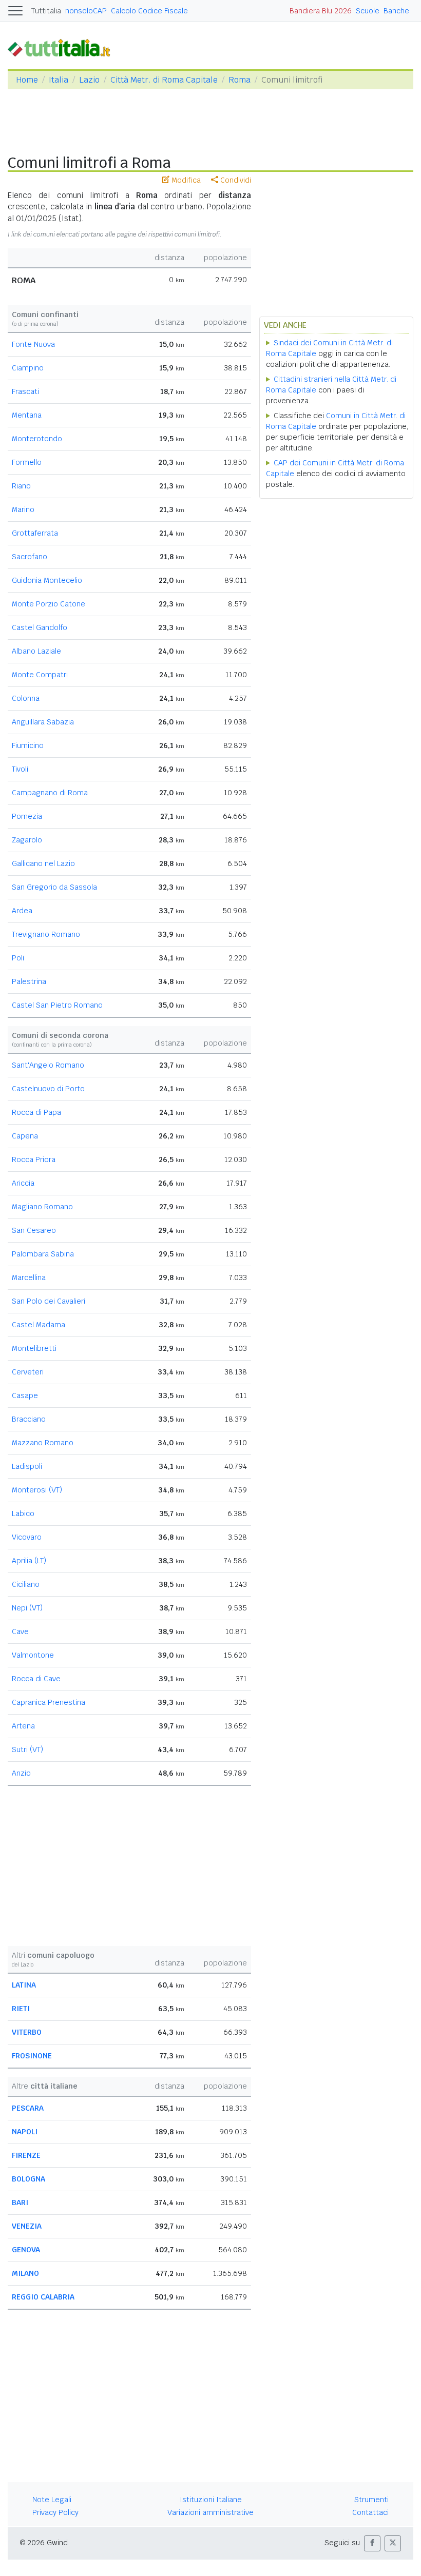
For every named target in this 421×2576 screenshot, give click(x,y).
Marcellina (29, 1277)
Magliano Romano (42, 1207)
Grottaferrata (35, 533)
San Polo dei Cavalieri (49, 1301)
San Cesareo (34, 1230)
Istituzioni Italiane (211, 2500)
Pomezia (27, 816)
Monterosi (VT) (37, 1490)
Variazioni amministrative (210, 2512)
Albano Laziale (36, 651)
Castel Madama (39, 1325)
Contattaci (370, 2512)
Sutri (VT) (27, 1749)
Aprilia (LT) (29, 1561)
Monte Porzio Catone (49, 604)
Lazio (89, 80)
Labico (23, 1513)
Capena (25, 1136)
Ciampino (28, 368)
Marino (23, 509)
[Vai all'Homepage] (63, 47)
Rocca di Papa (36, 1112)
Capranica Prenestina (49, 1702)
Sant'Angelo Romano (48, 1065)
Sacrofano (30, 557)
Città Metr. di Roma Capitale (164, 80)
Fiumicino (28, 745)
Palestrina (29, 981)
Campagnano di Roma (50, 793)
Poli (18, 958)
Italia (59, 80)
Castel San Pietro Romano (57, 1005)
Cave (20, 1631)
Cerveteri (28, 1372)
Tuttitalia (46, 11)
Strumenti (371, 2500)
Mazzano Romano (43, 1443)
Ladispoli (27, 1466)
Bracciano (29, 1419)
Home (27, 80)
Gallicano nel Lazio (43, 863)
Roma (240, 80)
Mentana (27, 415)
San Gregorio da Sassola (54, 887)
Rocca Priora (34, 1159)
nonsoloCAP (86, 11)
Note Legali (52, 2500)
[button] (372, 2543)
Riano (21, 486)
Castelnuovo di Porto (48, 1089)
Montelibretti (34, 1348)
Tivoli (20, 769)
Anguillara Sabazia (43, 722)
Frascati (25, 391)
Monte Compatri (40, 675)
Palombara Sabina (43, 1254)
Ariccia (23, 1183)
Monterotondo (37, 439)
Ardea (22, 911)
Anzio (21, 1773)
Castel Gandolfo (40, 627)
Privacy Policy (55, 2512)
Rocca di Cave (36, 1679)
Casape (25, 1395)
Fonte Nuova (33, 344)
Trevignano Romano (46, 934)
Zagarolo (27, 840)
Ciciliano (26, 1584)
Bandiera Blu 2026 (321, 11)
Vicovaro (27, 1537)
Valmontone (33, 1655)
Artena (23, 1726)
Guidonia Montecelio (47, 580)
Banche (396, 11)
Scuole (368, 11)
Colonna (26, 698)
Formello (27, 462)
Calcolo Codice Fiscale (149, 11)
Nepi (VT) (27, 1608)
